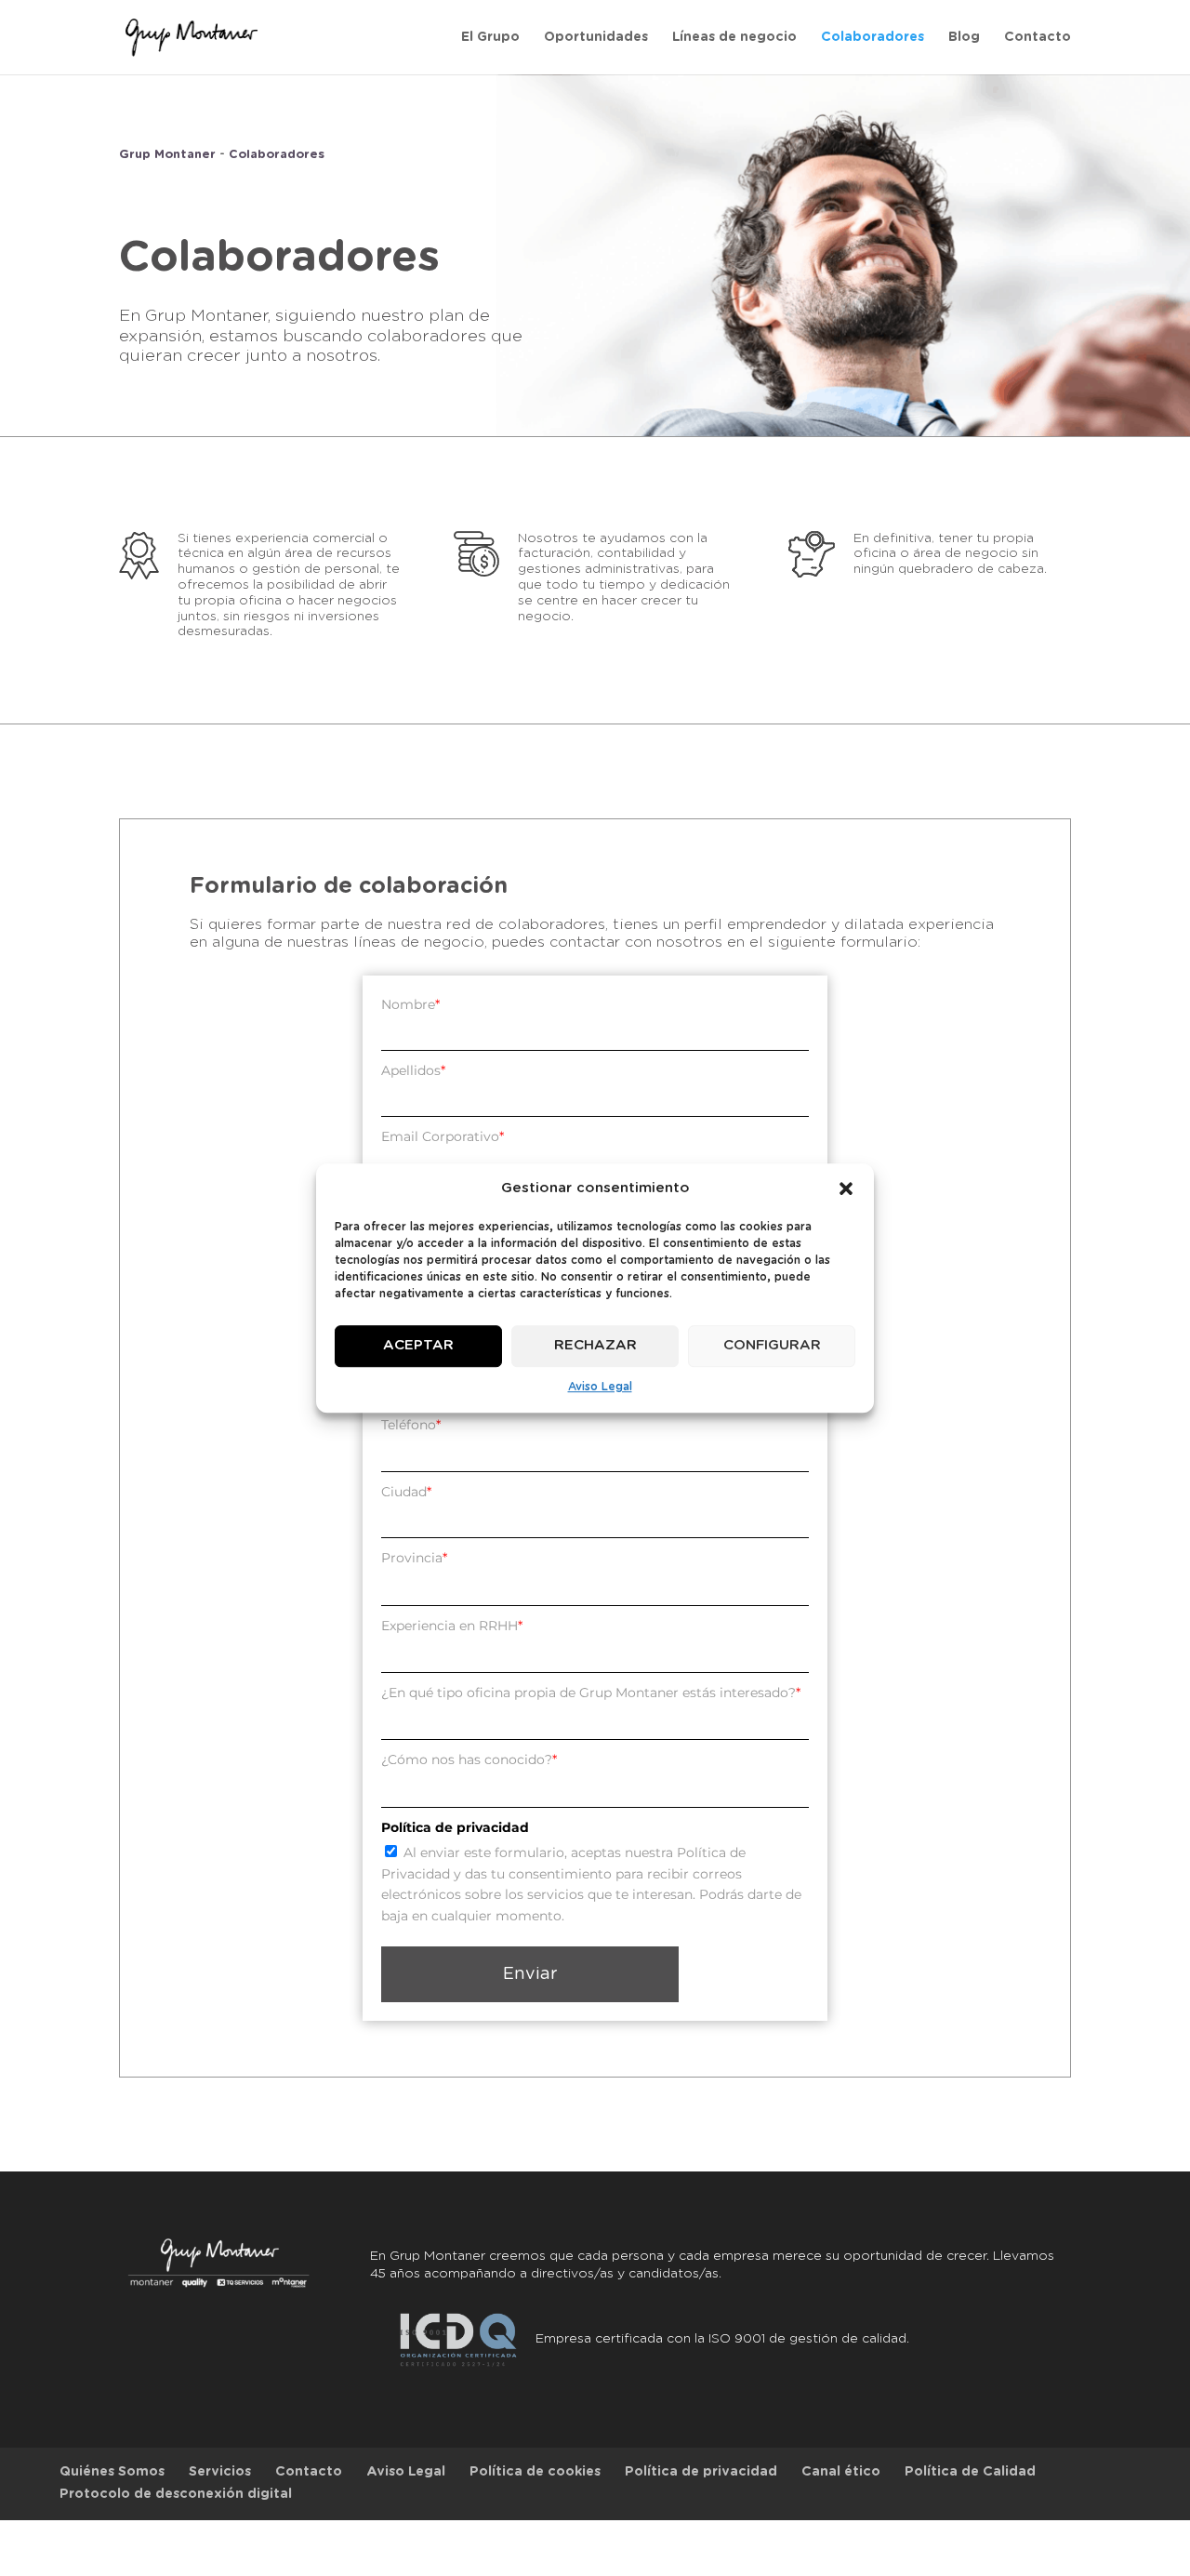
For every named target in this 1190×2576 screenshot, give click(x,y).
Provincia (414, 1558)
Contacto (1038, 37)
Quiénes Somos (112, 2472)
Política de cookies (535, 2472)
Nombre (410, 1004)
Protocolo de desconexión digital (176, 2494)
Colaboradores (873, 37)
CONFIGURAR (772, 1346)
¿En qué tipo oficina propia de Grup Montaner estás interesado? (591, 1693)
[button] (846, 1188)
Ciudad (406, 1492)
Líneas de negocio (734, 37)
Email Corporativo (443, 1136)
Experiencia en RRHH (452, 1626)
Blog (964, 37)
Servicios (220, 2472)
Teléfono (411, 1425)
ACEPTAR (418, 1346)
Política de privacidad (701, 2472)
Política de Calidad (970, 2472)
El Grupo (490, 37)
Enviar (530, 1974)
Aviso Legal (600, 1387)
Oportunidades (596, 37)
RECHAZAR (595, 1346)
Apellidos (413, 1070)
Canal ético (841, 2472)
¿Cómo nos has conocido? (469, 1759)
